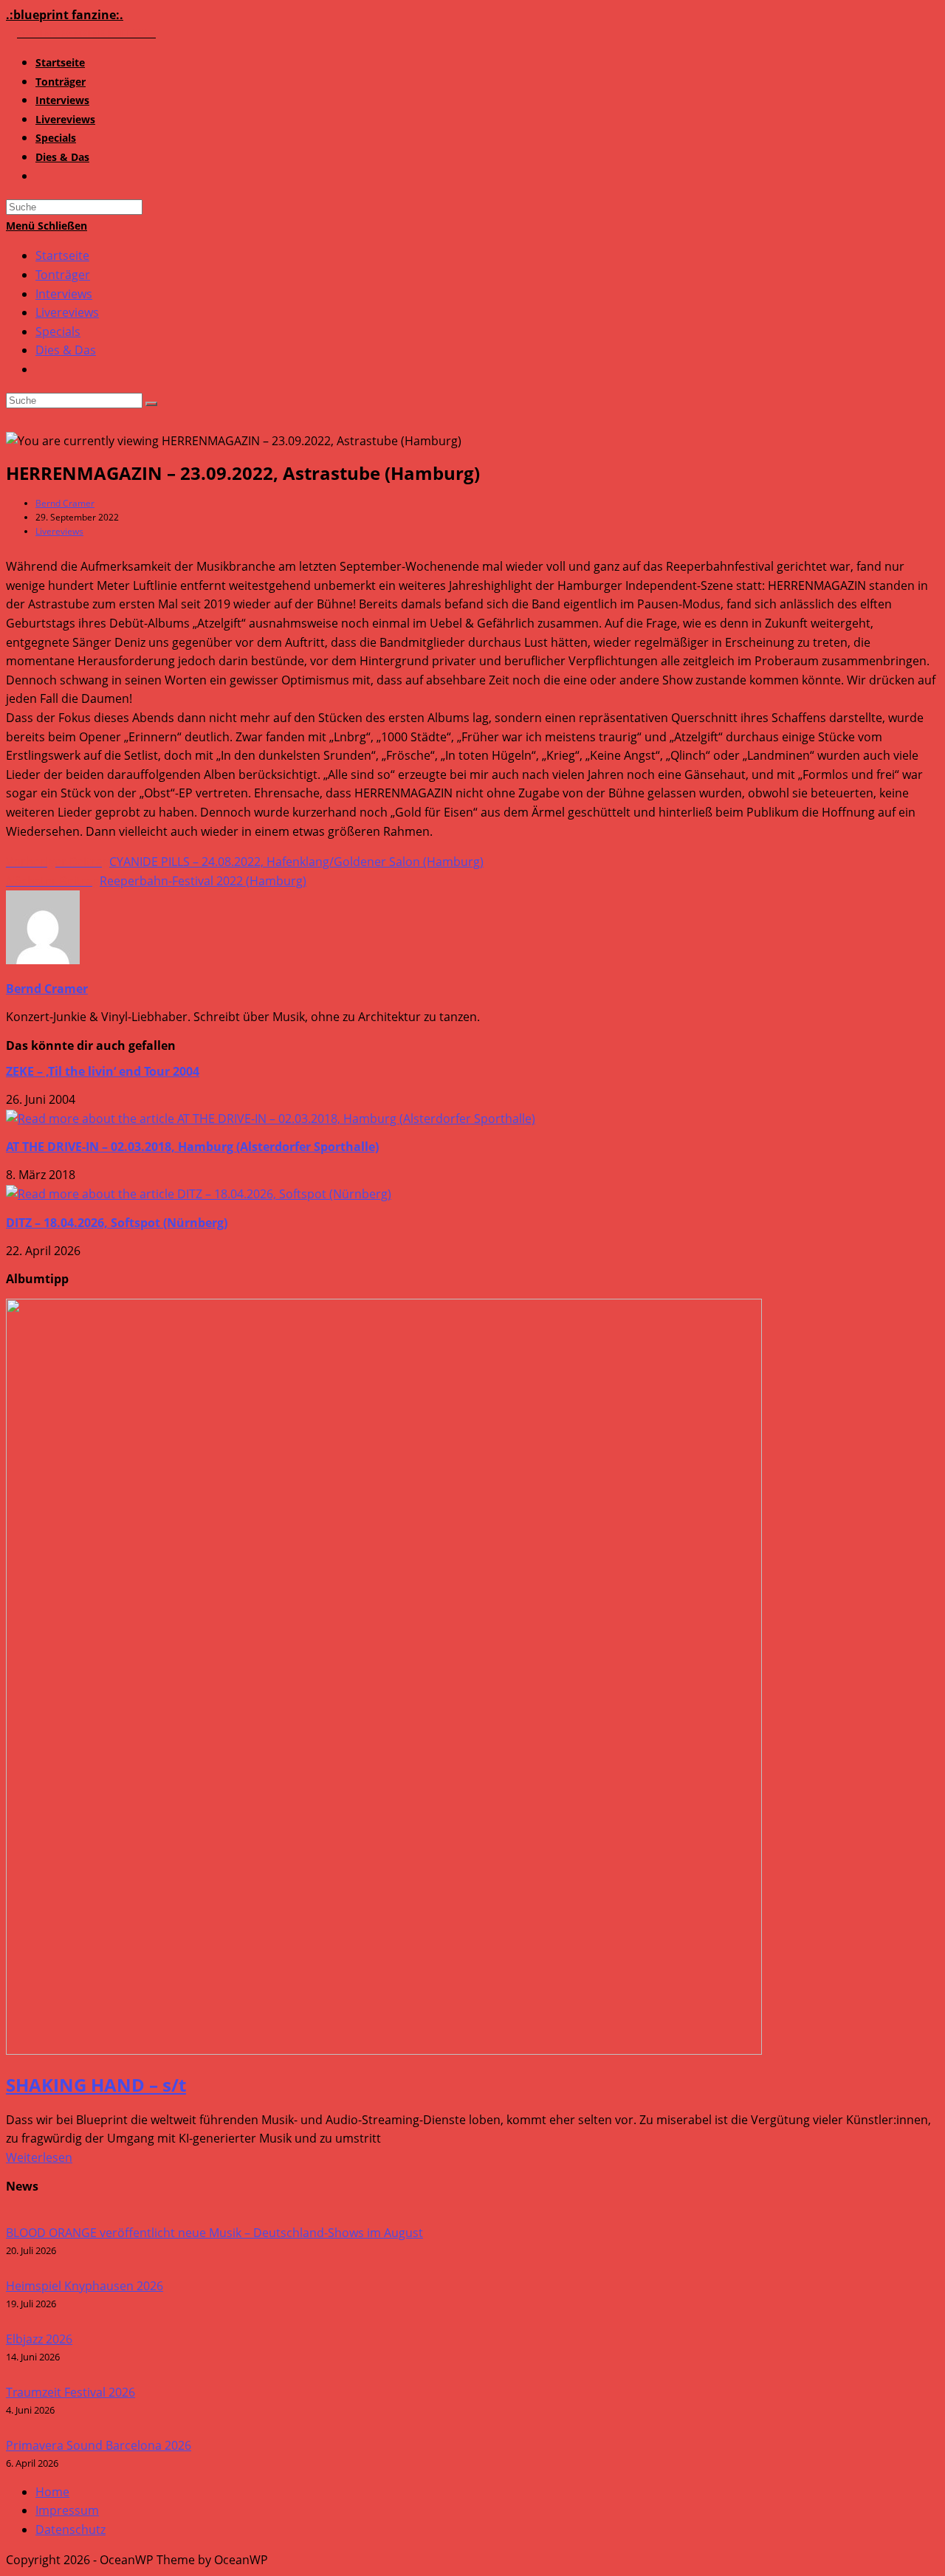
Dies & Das (66, 350)
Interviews (64, 294)
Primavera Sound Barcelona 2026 (99, 2445)
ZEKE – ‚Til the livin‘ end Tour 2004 (103, 1071)
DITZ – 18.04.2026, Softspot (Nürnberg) (117, 1223)
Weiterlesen (39, 2157)
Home (52, 2492)
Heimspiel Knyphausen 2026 (85, 2286)
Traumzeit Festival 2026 (71, 2392)
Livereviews (67, 312)
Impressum (67, 2510)
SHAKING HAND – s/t (96, 2085)
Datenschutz (71, 2529)
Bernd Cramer (65, 503)
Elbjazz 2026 (39, 2339)
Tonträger (63, 275)
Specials (58, 332)
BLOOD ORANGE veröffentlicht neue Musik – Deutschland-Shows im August (214, 2233)
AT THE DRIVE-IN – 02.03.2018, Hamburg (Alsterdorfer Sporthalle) (192, 1147)
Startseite (62, 255)
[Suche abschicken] (151, 404)
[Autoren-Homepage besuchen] (43, 960)
